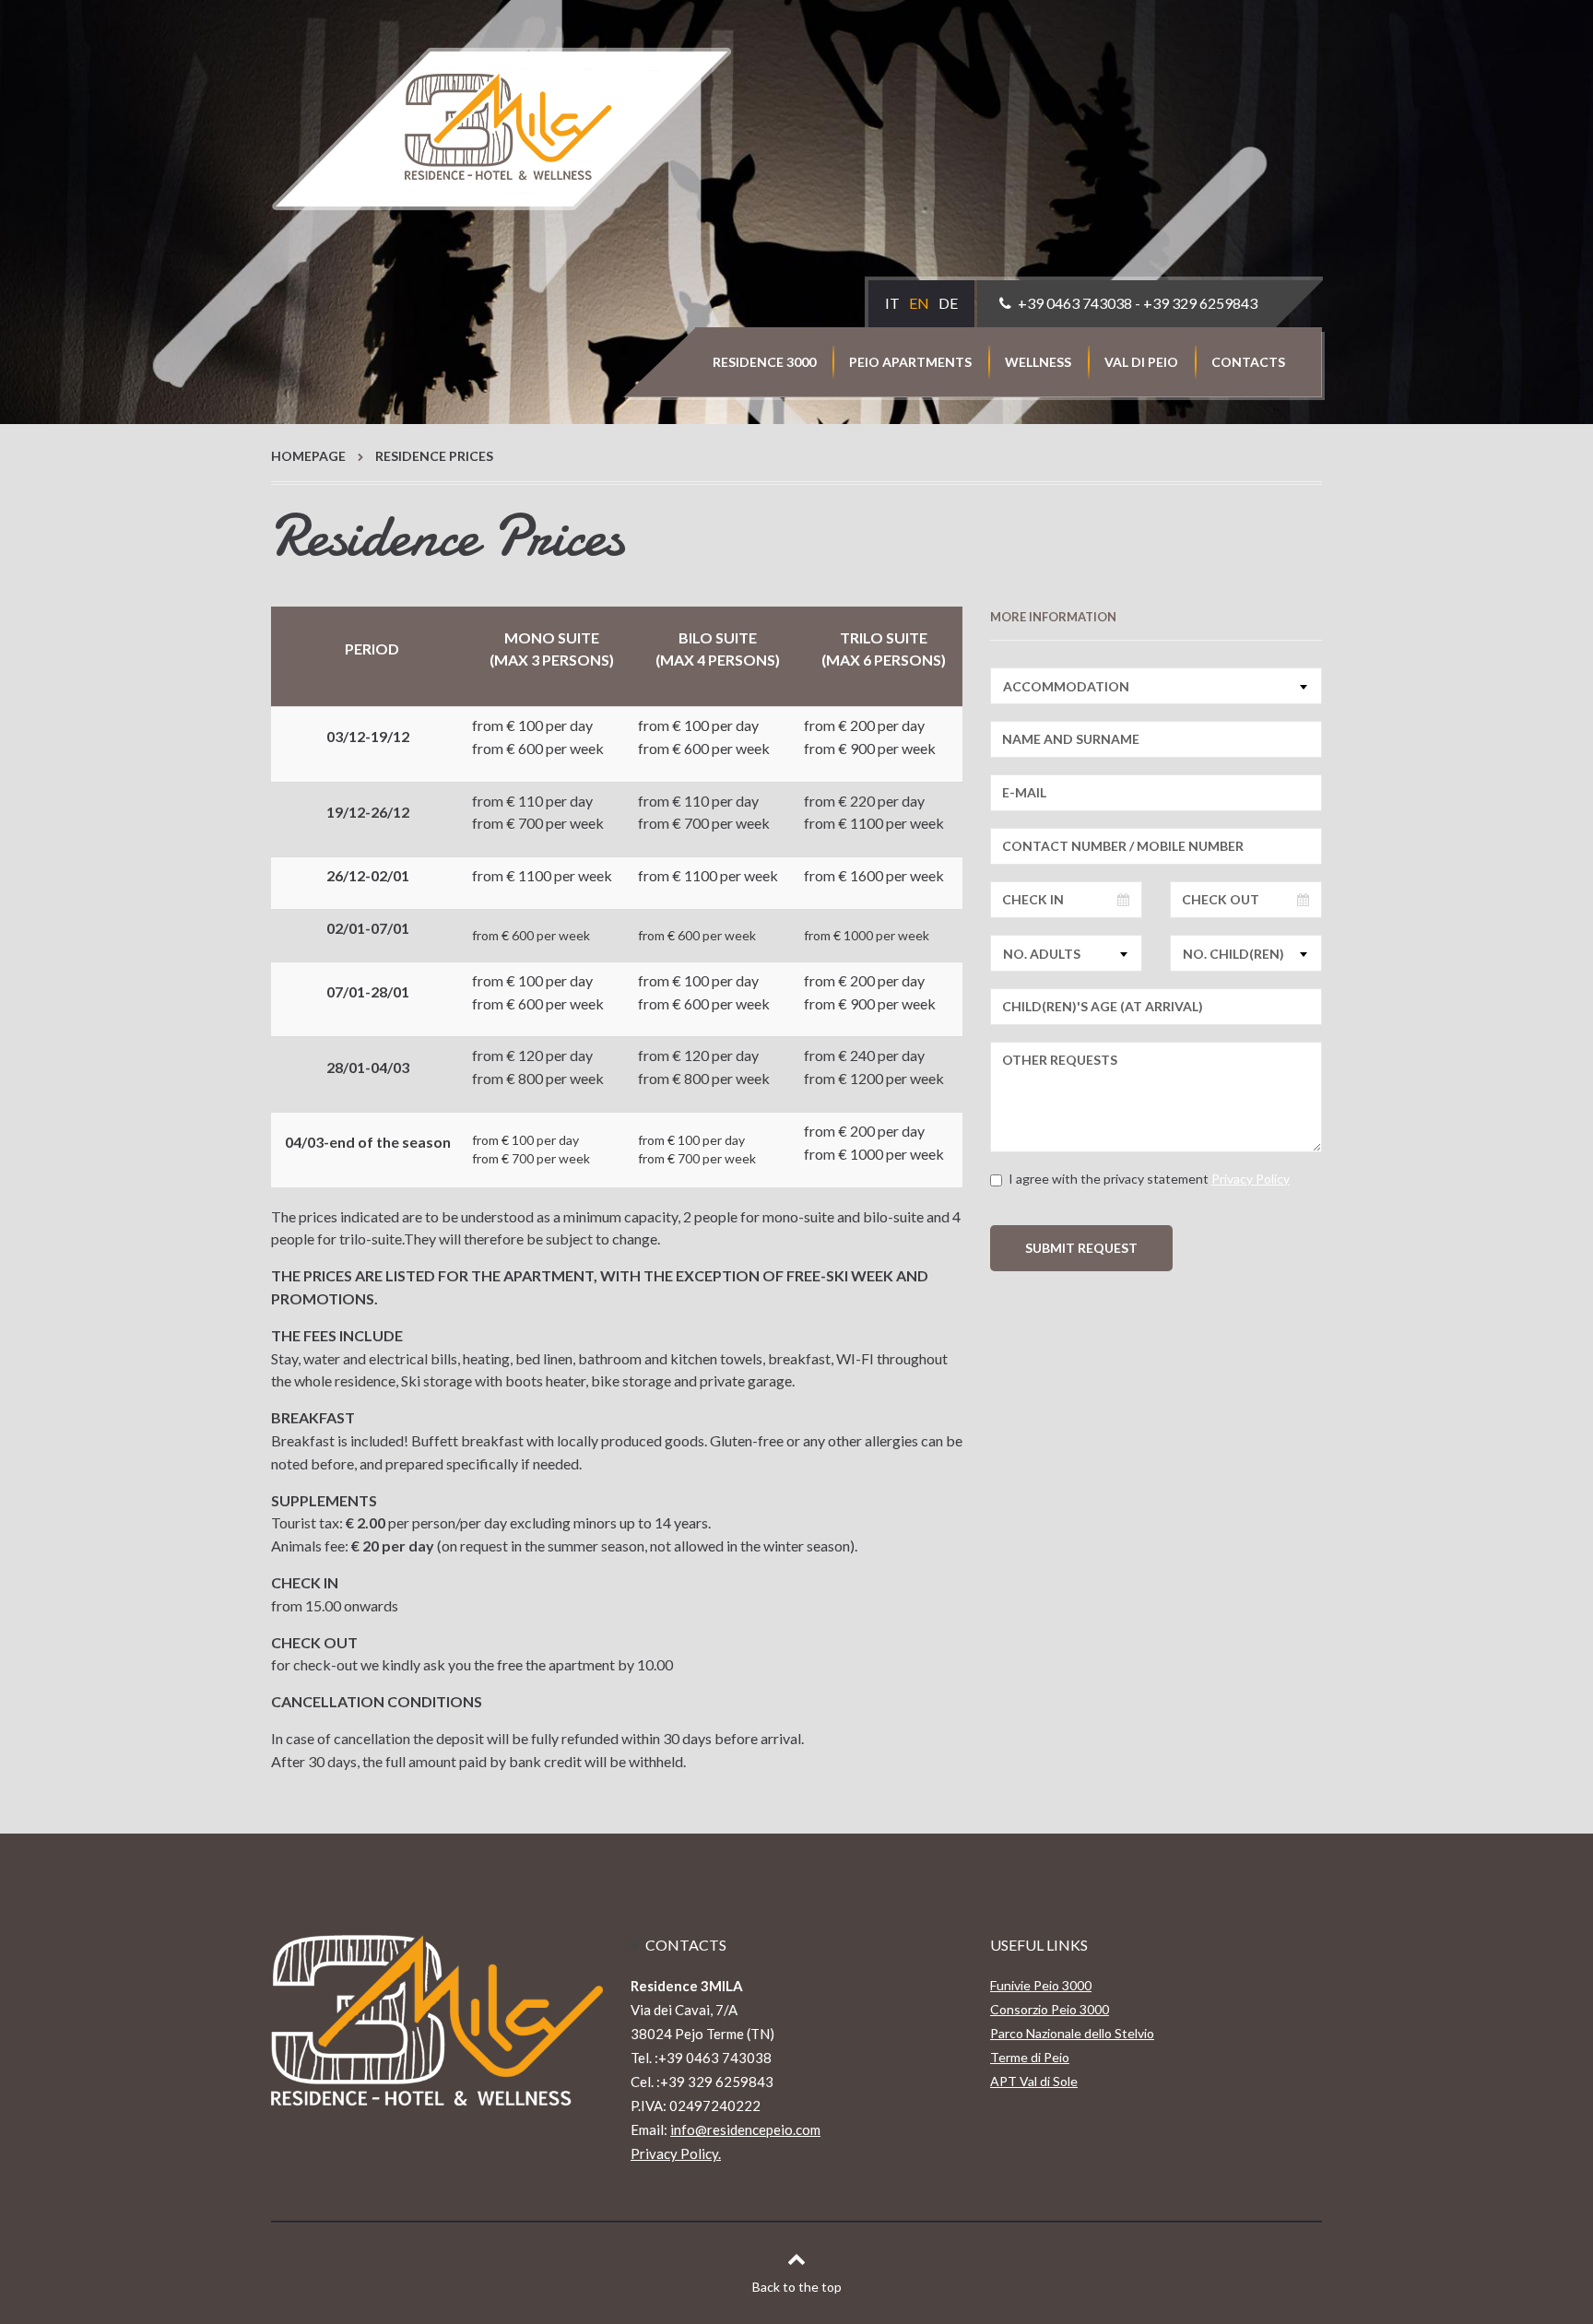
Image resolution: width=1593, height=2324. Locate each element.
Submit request (1081, 1248)
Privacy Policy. (676, 2153)
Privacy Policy (1251, 1179)
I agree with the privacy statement (1149, 1179)
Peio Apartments (910, 362)
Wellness (1038, 362)
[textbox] (1156, 686)
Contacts (1248, 362)
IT (892, 303)
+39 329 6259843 (1200, 303)
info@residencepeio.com (745, 2129)
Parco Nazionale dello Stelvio (1072, 2033)
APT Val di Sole (1034, 2081)
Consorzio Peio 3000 (1050, 2009)
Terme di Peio (1030, 2057)
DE (948, 303)
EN (919, 303)
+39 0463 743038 (1075, 303)
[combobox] (1156, 686)
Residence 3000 (764, 362)
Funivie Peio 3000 (1041, 1985)
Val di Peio (1141, 362)
